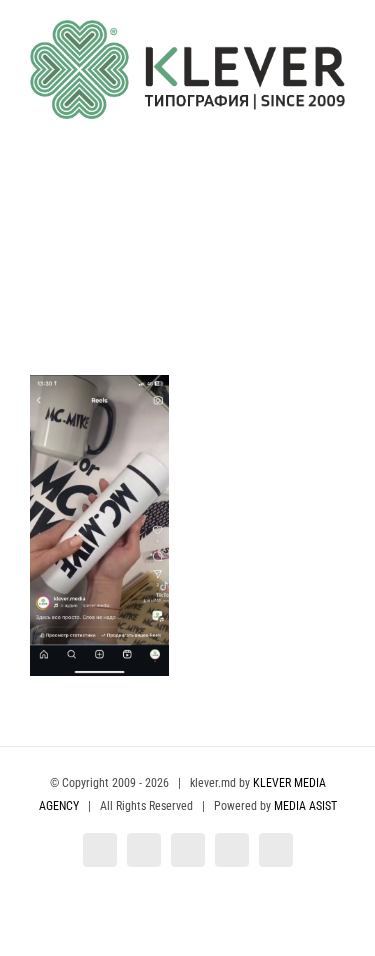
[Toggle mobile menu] (337, 129)
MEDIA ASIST (305, 806)
